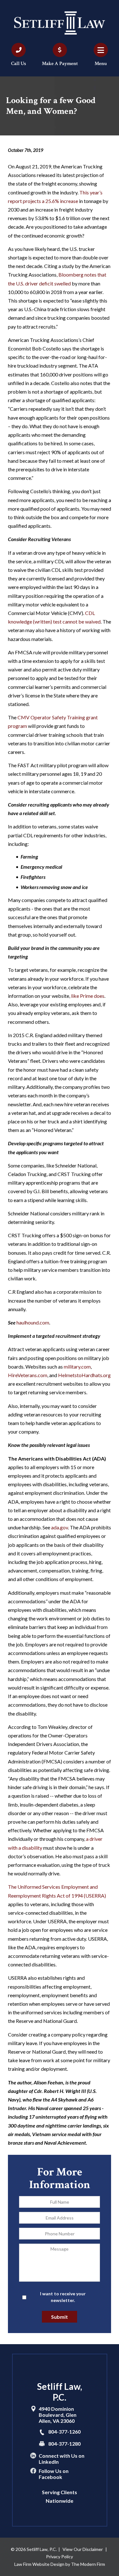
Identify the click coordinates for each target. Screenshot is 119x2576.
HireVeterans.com (28, 1375)
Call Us (19, 64)
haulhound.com (33, 1322)
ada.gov (60, 1527)
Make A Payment (60, 64)
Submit (60, 2317)
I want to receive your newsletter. (63, 2297)
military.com (77, 1366)
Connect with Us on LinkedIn (62, 2459)
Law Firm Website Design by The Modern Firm (60, 2564)
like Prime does (88, 996)
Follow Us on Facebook (54, 2474)
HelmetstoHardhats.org (84, 1375)
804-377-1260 (64, 2432)
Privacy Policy (60, 2556)
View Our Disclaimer (83, 2549)
